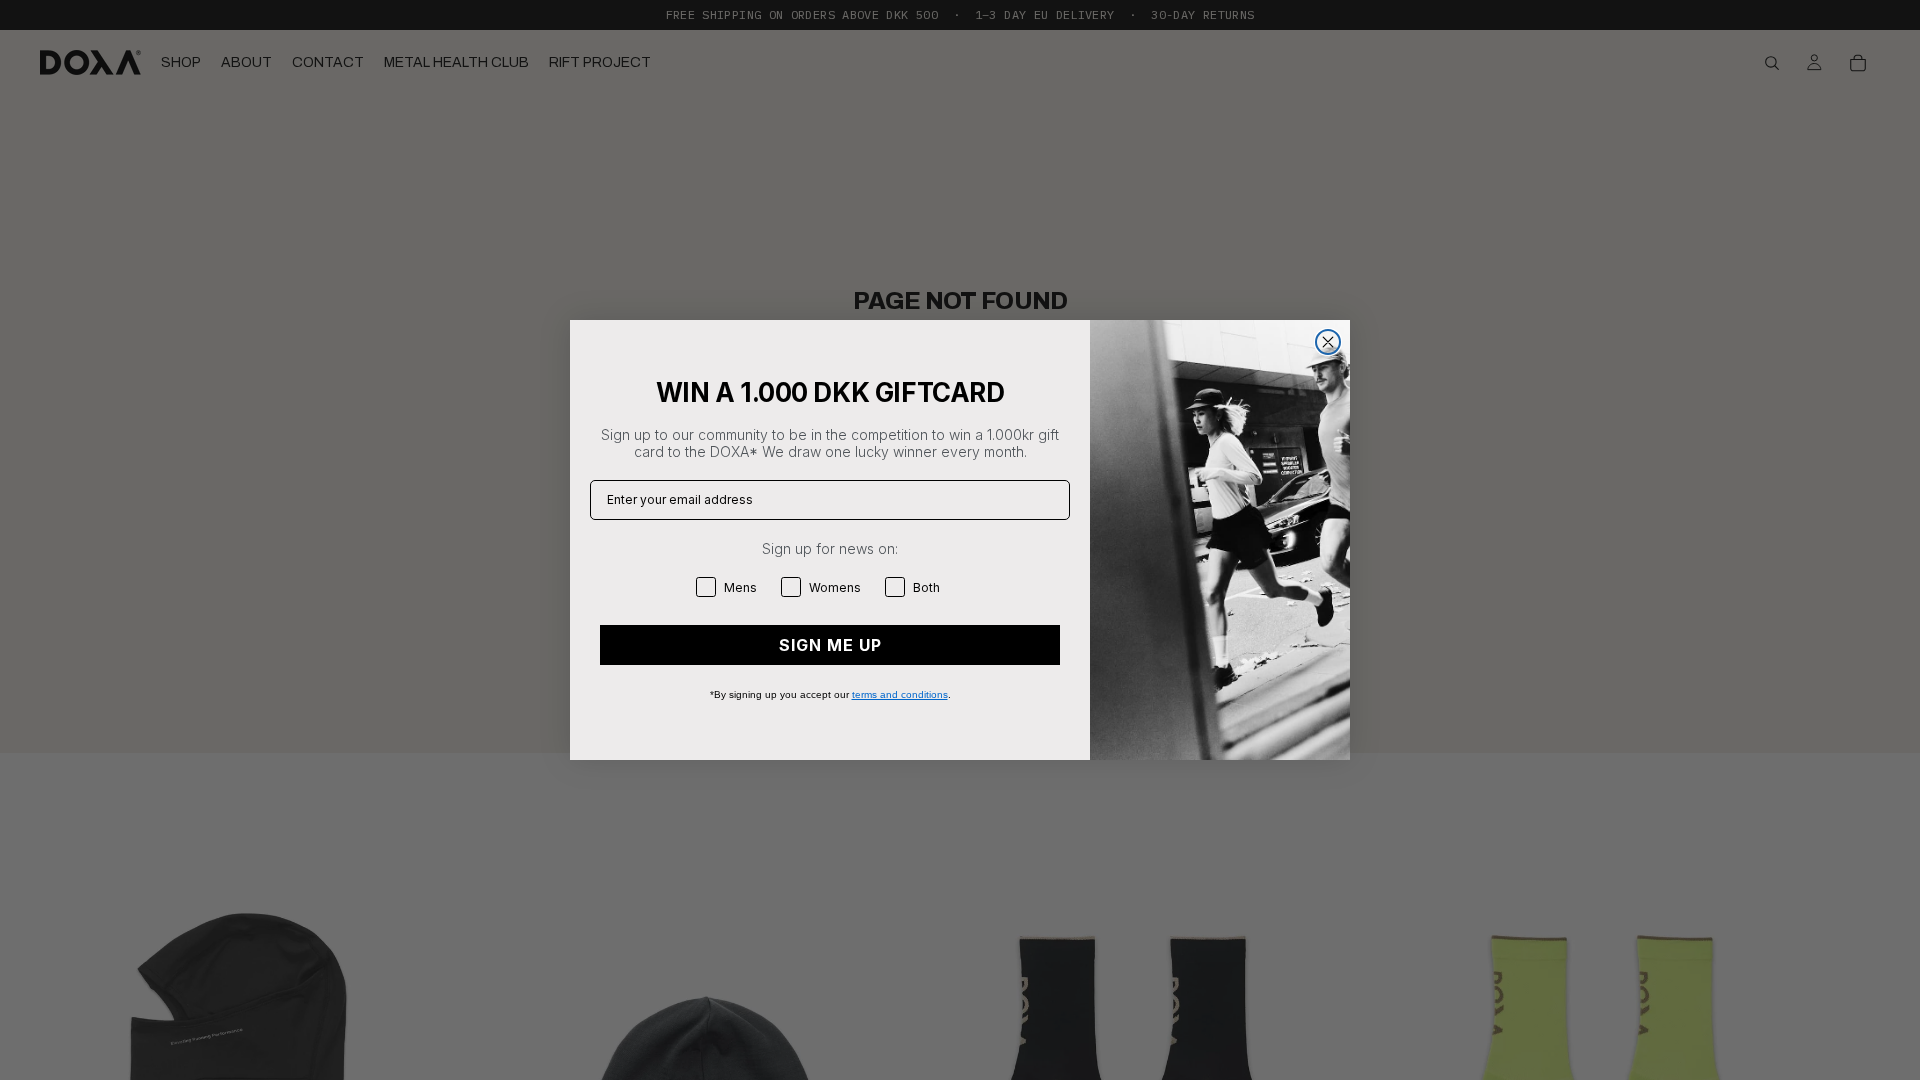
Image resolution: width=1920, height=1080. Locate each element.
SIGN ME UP (830, 645)
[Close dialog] (1328, 342)
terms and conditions (900, 694)
